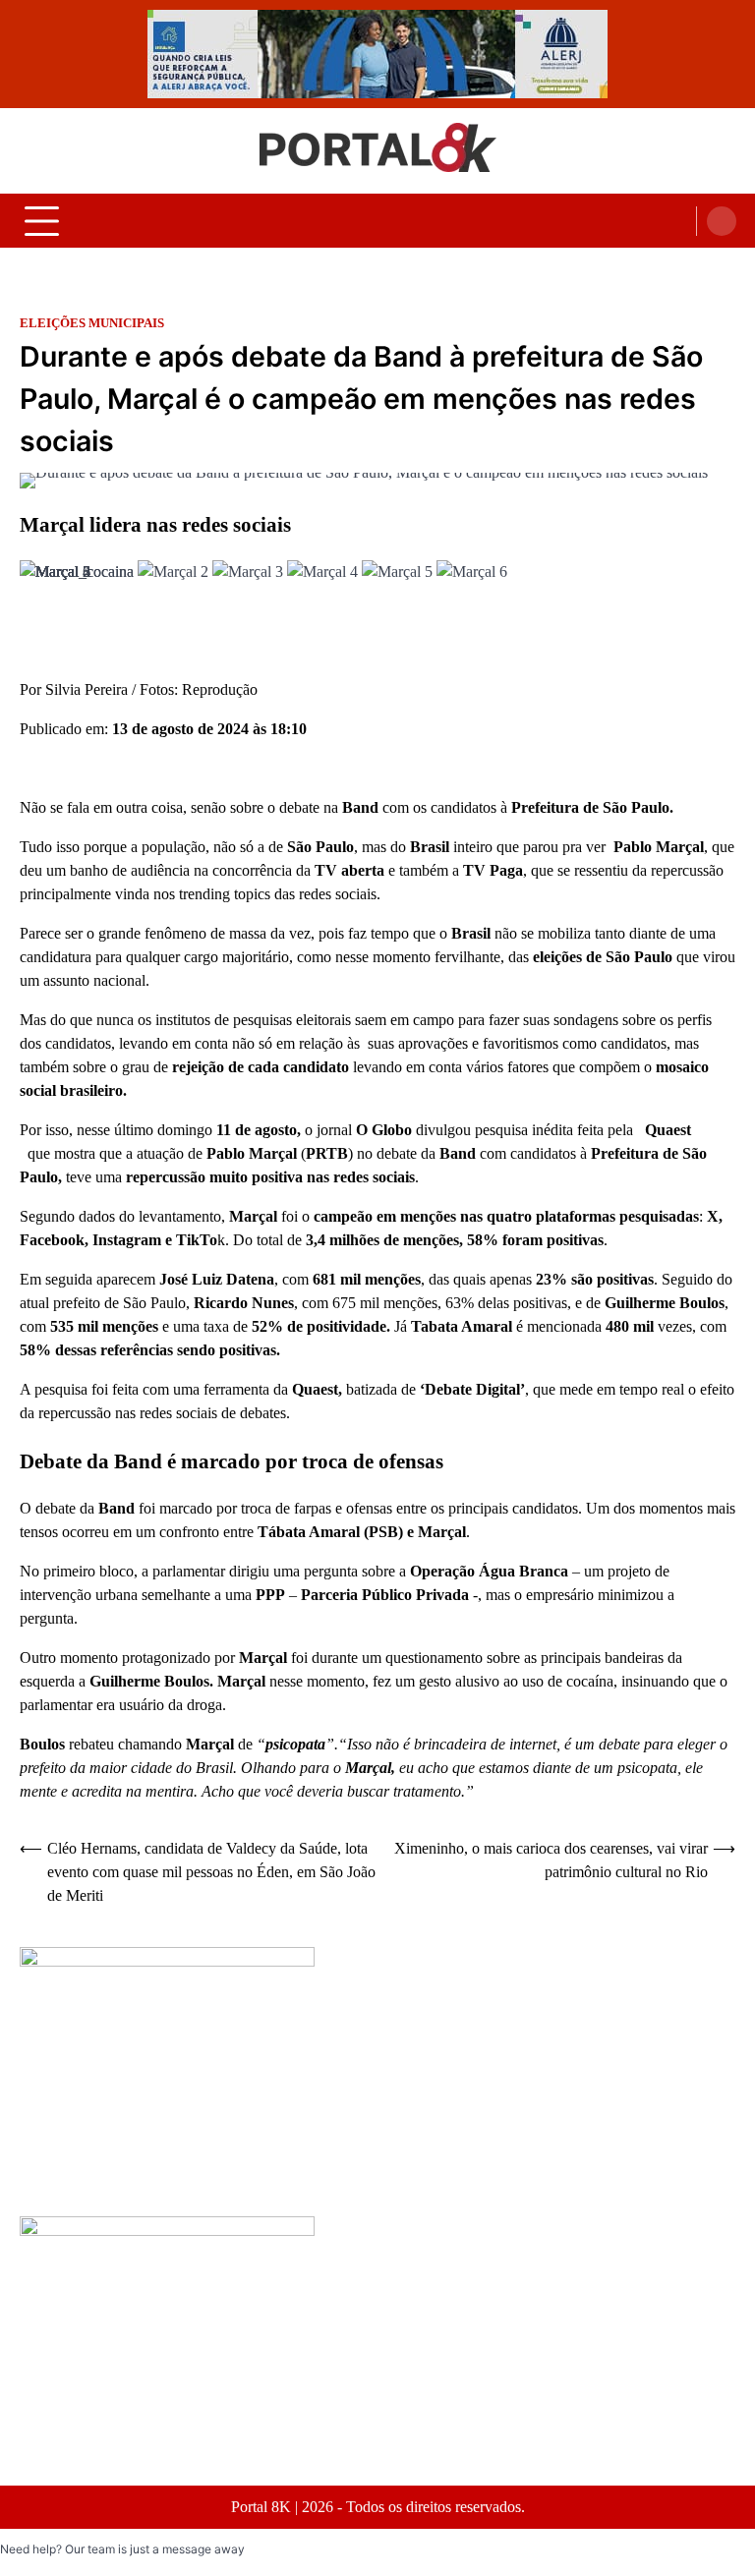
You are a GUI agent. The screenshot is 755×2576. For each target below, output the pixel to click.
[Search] (722, 221)
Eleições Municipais (92, 323)
